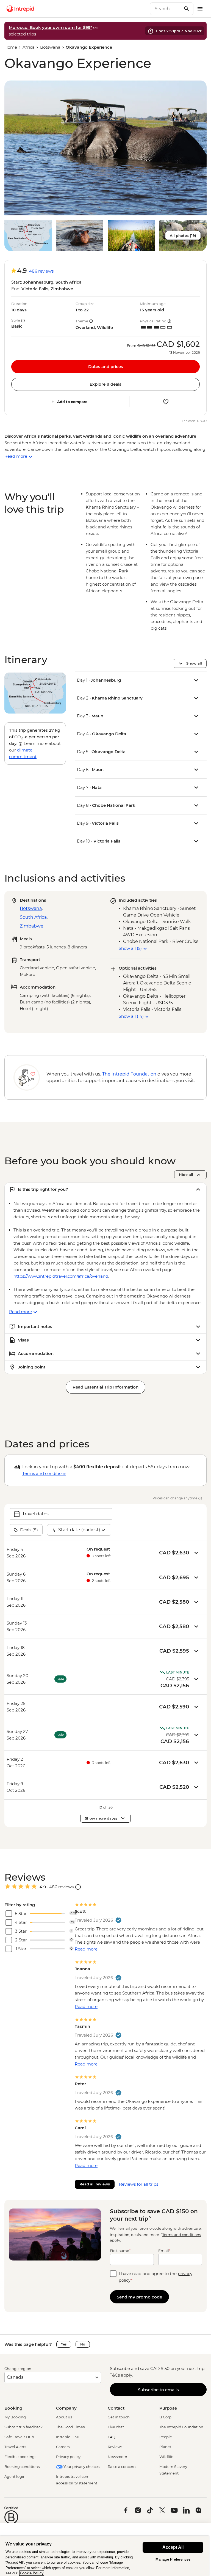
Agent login (15, 2476)
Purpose (168, 2408)
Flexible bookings (20, 2457)
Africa (29, 47)
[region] (104, 2556)
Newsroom (117, 2457)
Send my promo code (139, 2297)
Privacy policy (68, 2457)
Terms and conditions (44, 1473)
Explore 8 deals (105, 384)
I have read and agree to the (156, 2277)
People (166, 2437)
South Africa (33, 917)
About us (64, 2417)
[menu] (200, 9)
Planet (165, 2447)
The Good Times (70, 2427)
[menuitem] (20, 9)
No (83, 2344)
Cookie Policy (32, 2573)
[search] (166, 9)
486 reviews (41, 271)
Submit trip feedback (23, 2427)
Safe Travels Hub (19, 2437)
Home (11, 47)
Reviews (115, 2447)
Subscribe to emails (158, 2390)
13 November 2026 (184, 353)
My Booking (15, 2417)
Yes (64, 2344)
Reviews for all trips (139, 2184)
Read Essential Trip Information (105, 1387)
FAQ (112, 2437)
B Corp (165, 2417)
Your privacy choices (81, 2467)
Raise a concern (122, 2467)
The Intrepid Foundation (181, 2427)
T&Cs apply (121, 2375)
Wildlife (166, 2457)
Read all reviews (95, 2184)
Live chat (116, 2427)
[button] (105, 148)
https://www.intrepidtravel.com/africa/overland (61, 1276)
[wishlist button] (166, 402)
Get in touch (119, 2417)
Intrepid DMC (68, 2437)
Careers (63, 2447)
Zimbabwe (32, 926)
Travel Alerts (15, 2447)
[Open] (78, 1887)
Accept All (173, 2547)
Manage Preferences (173, 2559)
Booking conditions (22, 2467)
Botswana (50, 47)
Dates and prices (106, 367)
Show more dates (101, 1818)
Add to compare (72, 402)
